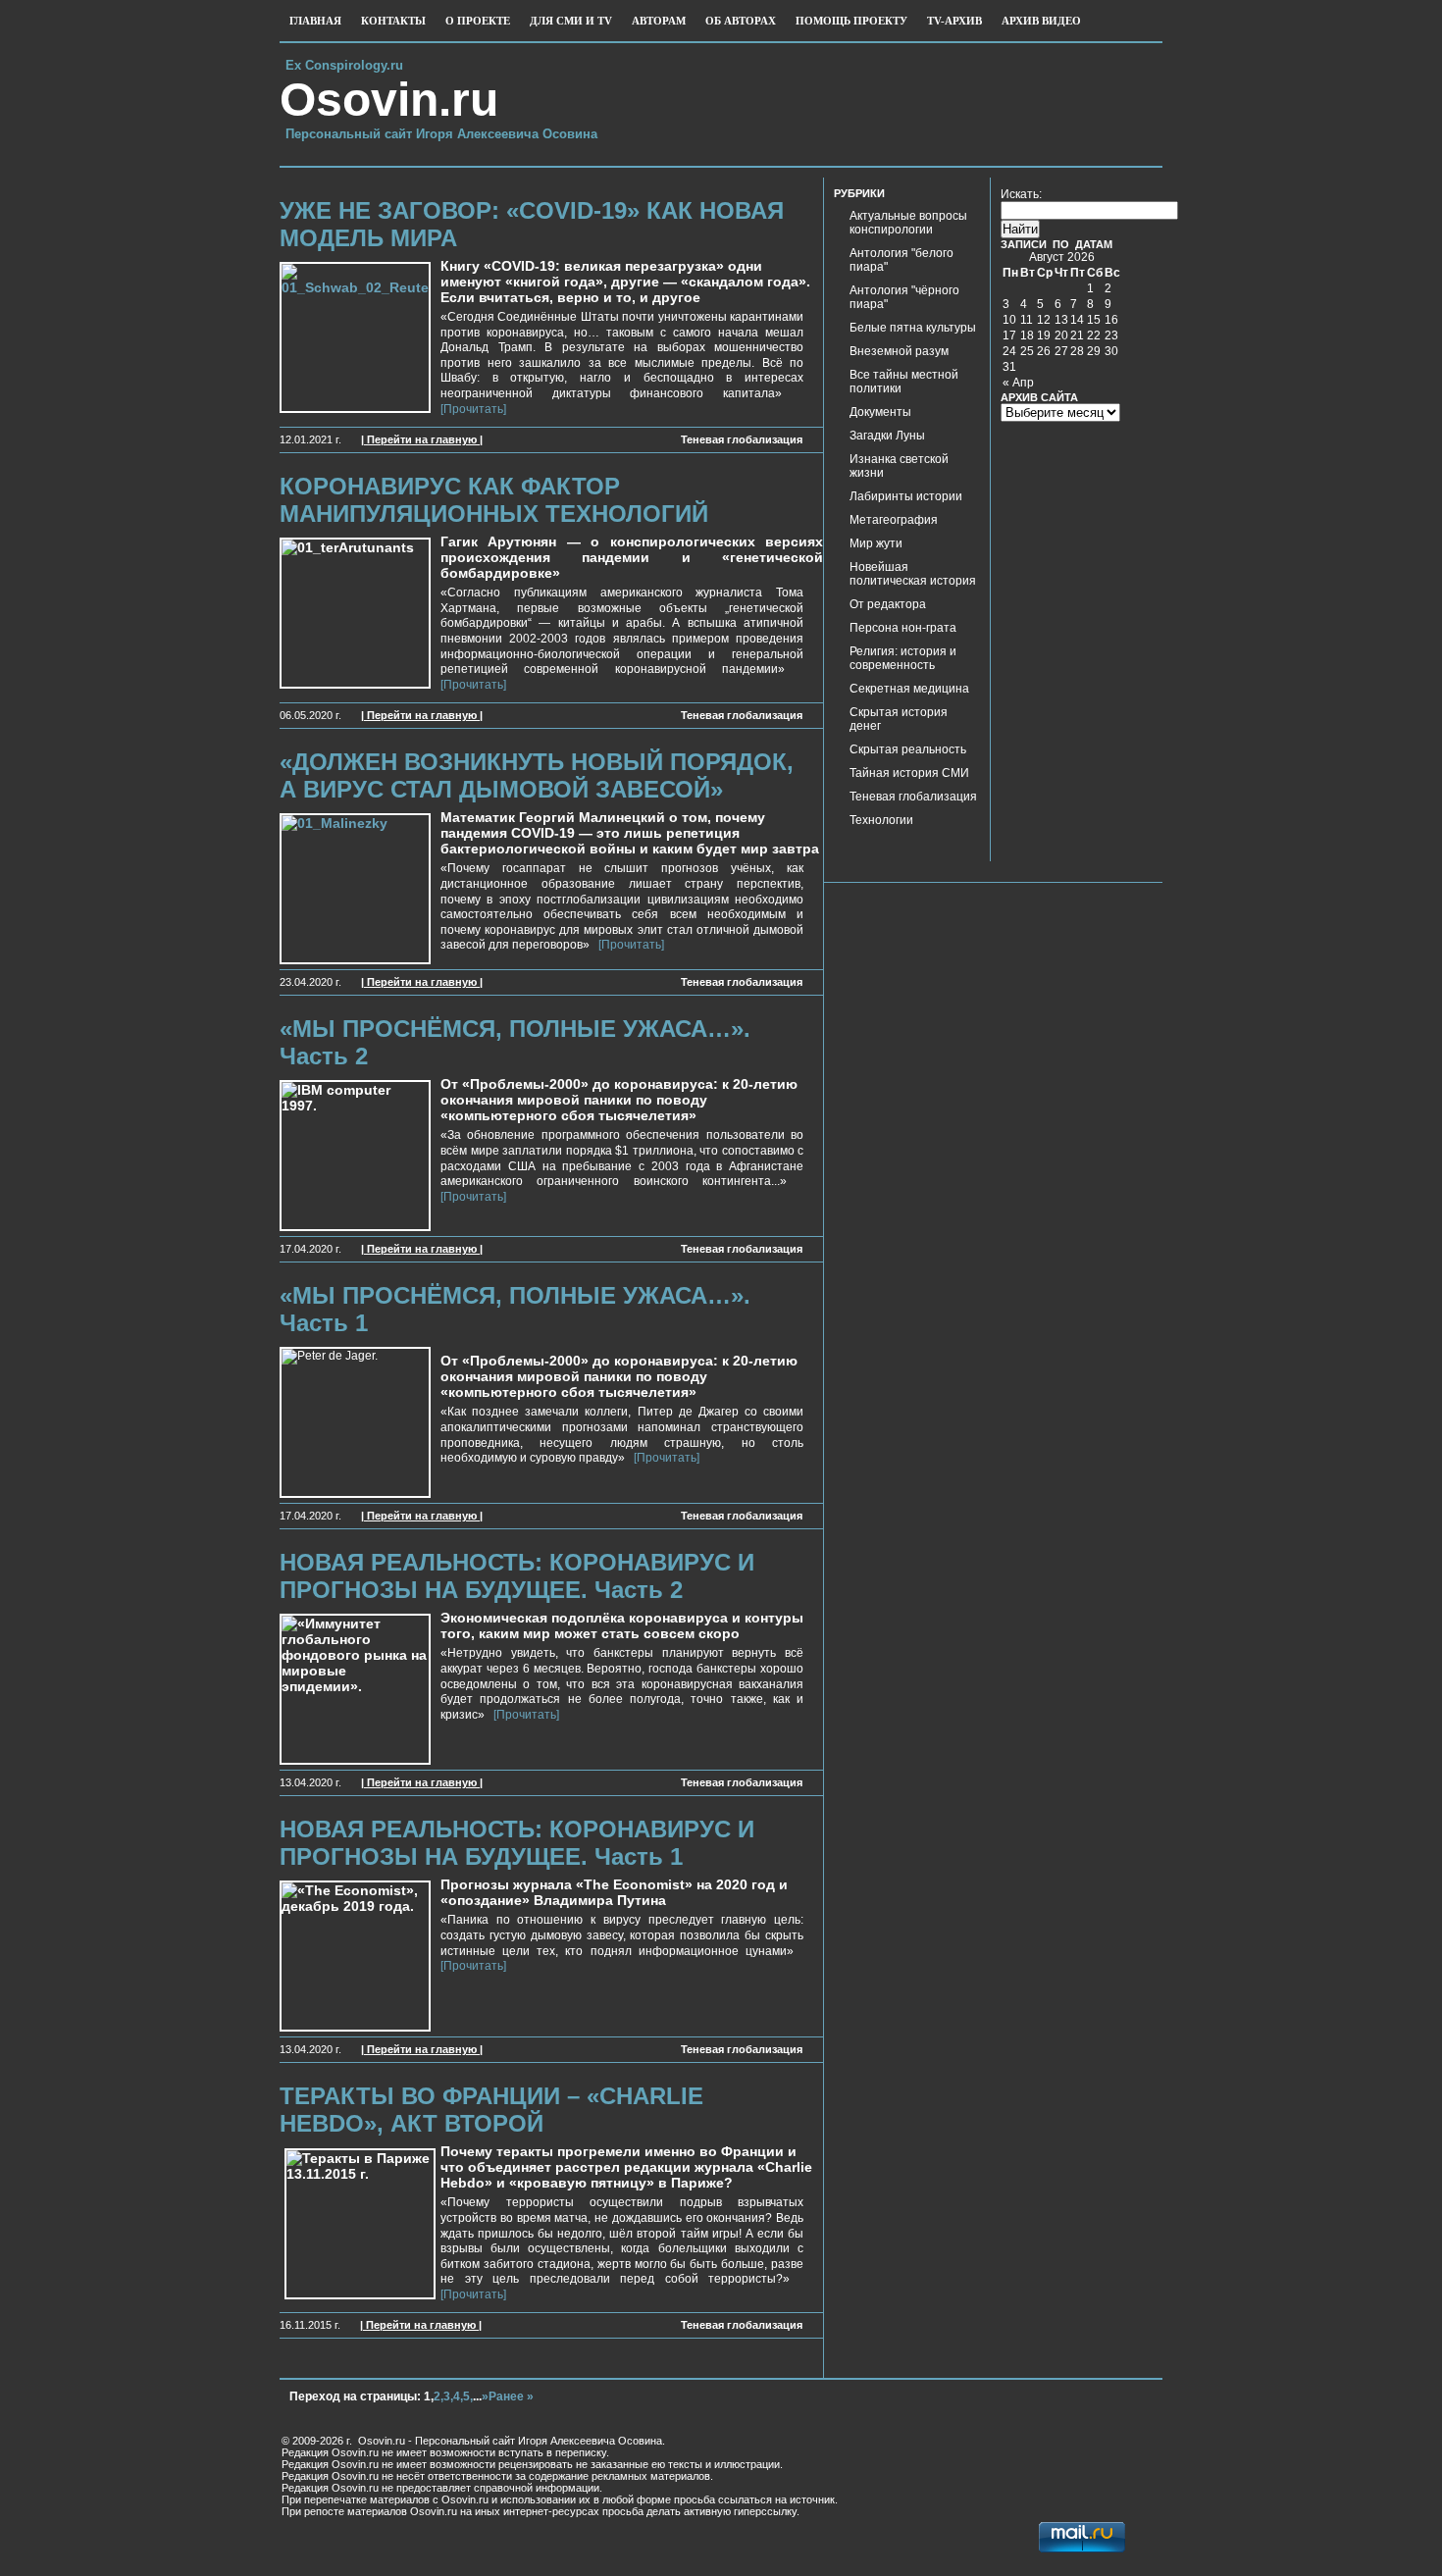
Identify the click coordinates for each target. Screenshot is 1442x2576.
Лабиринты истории (906, 496)
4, (458, 2396)
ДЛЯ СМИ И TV (571, 21)
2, (438, 2396)
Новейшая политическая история (913, 574)
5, (468, 2396)
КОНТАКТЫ (393, 21)
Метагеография (894, 520)
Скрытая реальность (908, 749)
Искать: (1021, 194)
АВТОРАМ (659, 21)
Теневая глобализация (742, 439)
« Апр (1018, 383)
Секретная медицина (909, 689)
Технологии (881, 820)
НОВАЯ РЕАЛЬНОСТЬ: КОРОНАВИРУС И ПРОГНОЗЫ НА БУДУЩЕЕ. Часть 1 (517, 1843)
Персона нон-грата (903, 628)
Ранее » (511, 2396)
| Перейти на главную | (422, 439)
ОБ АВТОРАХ (741, 21)
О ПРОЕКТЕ (478, 21)
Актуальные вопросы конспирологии (908, 223)
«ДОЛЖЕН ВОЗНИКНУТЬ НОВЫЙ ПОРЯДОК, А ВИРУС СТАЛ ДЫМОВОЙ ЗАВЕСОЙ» (537, 775)
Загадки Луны (887, 436)
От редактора (888, 604)
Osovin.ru (389, 100)
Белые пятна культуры (913, 328)
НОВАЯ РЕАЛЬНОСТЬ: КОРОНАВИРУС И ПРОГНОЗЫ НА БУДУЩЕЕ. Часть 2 (517, 1576)
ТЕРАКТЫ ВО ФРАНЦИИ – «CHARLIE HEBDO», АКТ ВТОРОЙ (491, 2110)
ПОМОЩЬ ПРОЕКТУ (851, 21)
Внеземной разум (899, 351)
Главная (315, 21)
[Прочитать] (628, 945)
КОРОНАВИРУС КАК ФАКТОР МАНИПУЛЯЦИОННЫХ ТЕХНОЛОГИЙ (494, 500)
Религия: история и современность (903, 658)
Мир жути (876, 543)
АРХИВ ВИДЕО (1041, 21)
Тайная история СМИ (909, 773)
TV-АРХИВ (954, 21)
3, (448, 2396)
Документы (880, 412)
